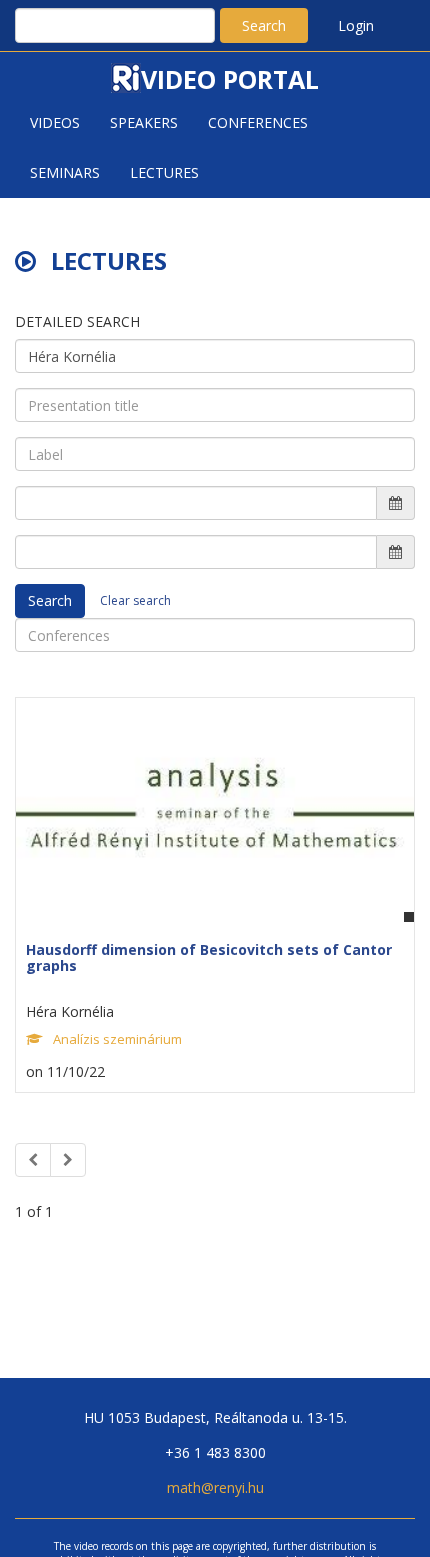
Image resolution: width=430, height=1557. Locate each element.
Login (356, 25)
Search (264, 25)
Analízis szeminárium (117, 1039)
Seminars (65, 172)
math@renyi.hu (215, 1487)
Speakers (144, 122)
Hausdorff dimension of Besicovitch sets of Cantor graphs (209, 957)
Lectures (164, 172)
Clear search (135, 600)
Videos (55, 122)
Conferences (258, 122)
